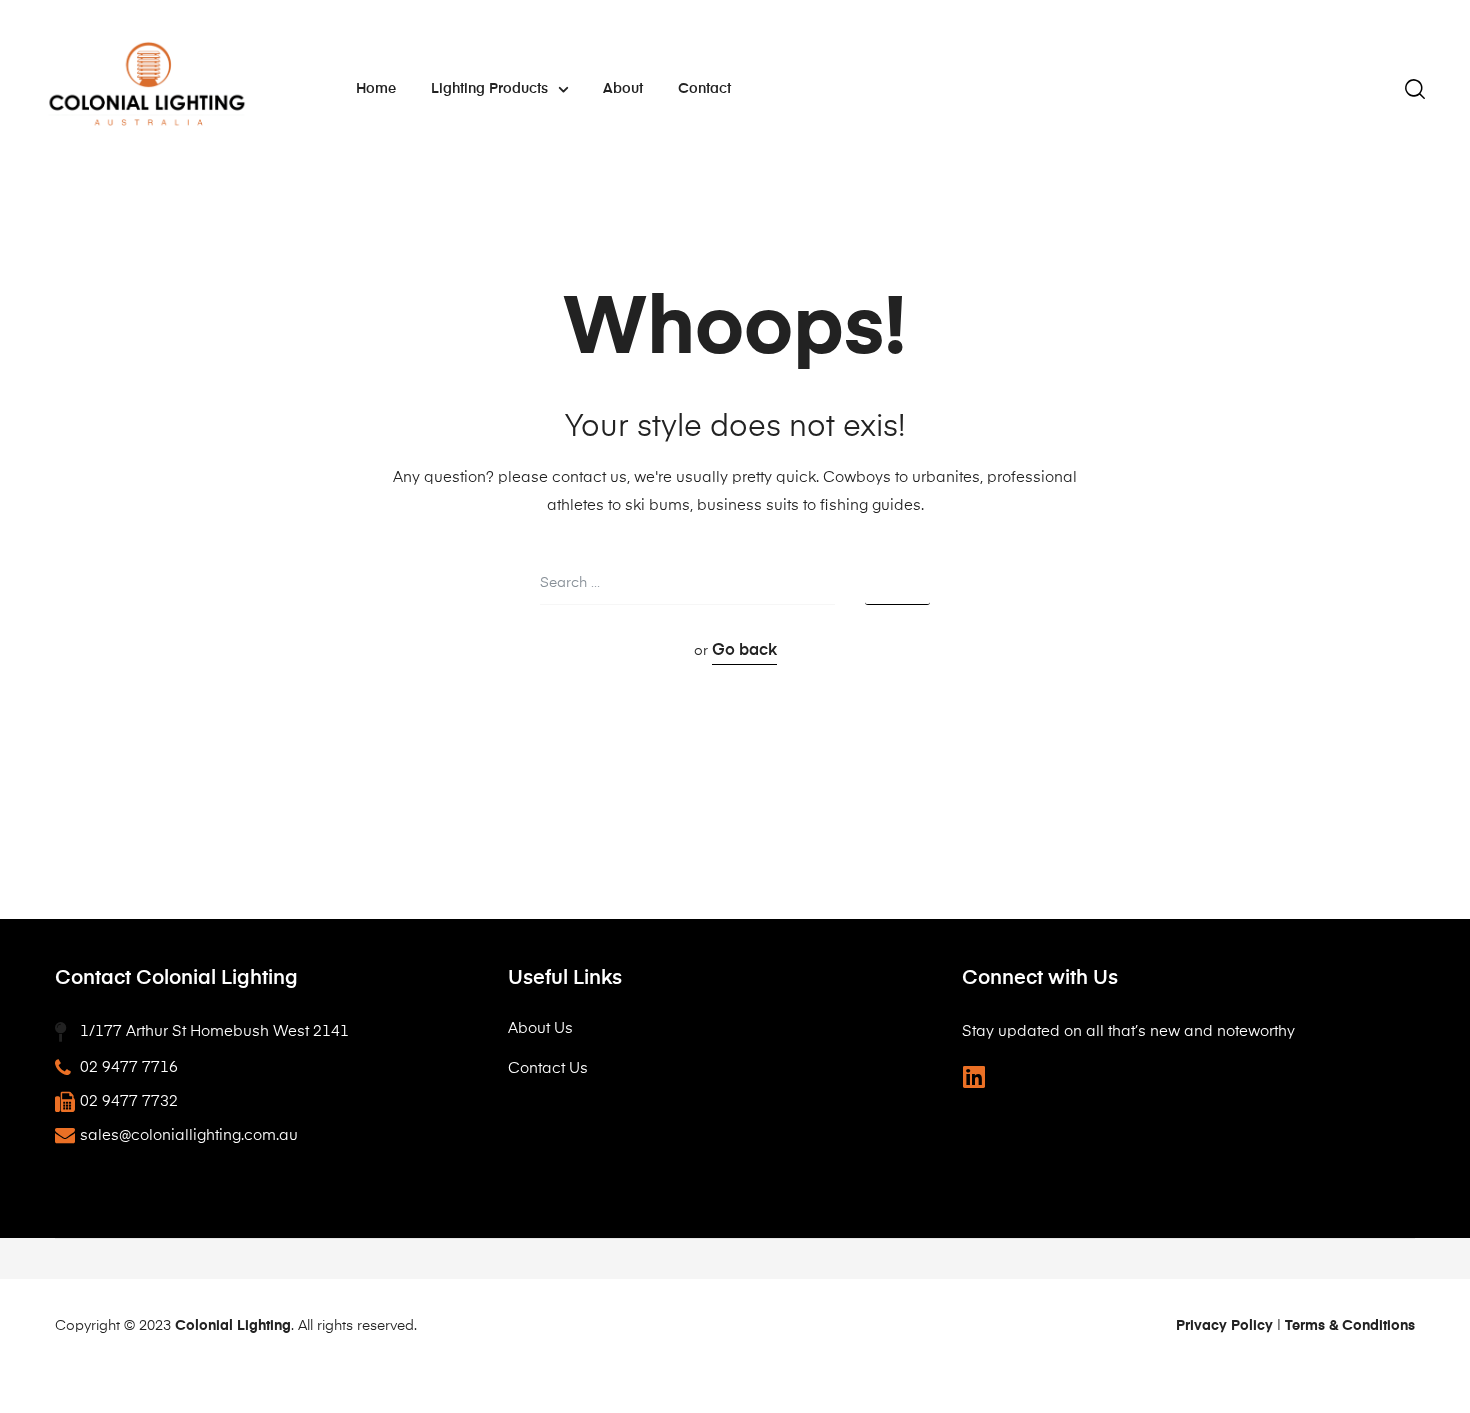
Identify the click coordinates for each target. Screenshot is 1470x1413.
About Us (540, 1028)
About (623, 89)
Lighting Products (489, 89)
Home (376, 89)
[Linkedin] (974, 1076)
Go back (744, 651)
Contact (704, 89)
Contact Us (548, 1068)
